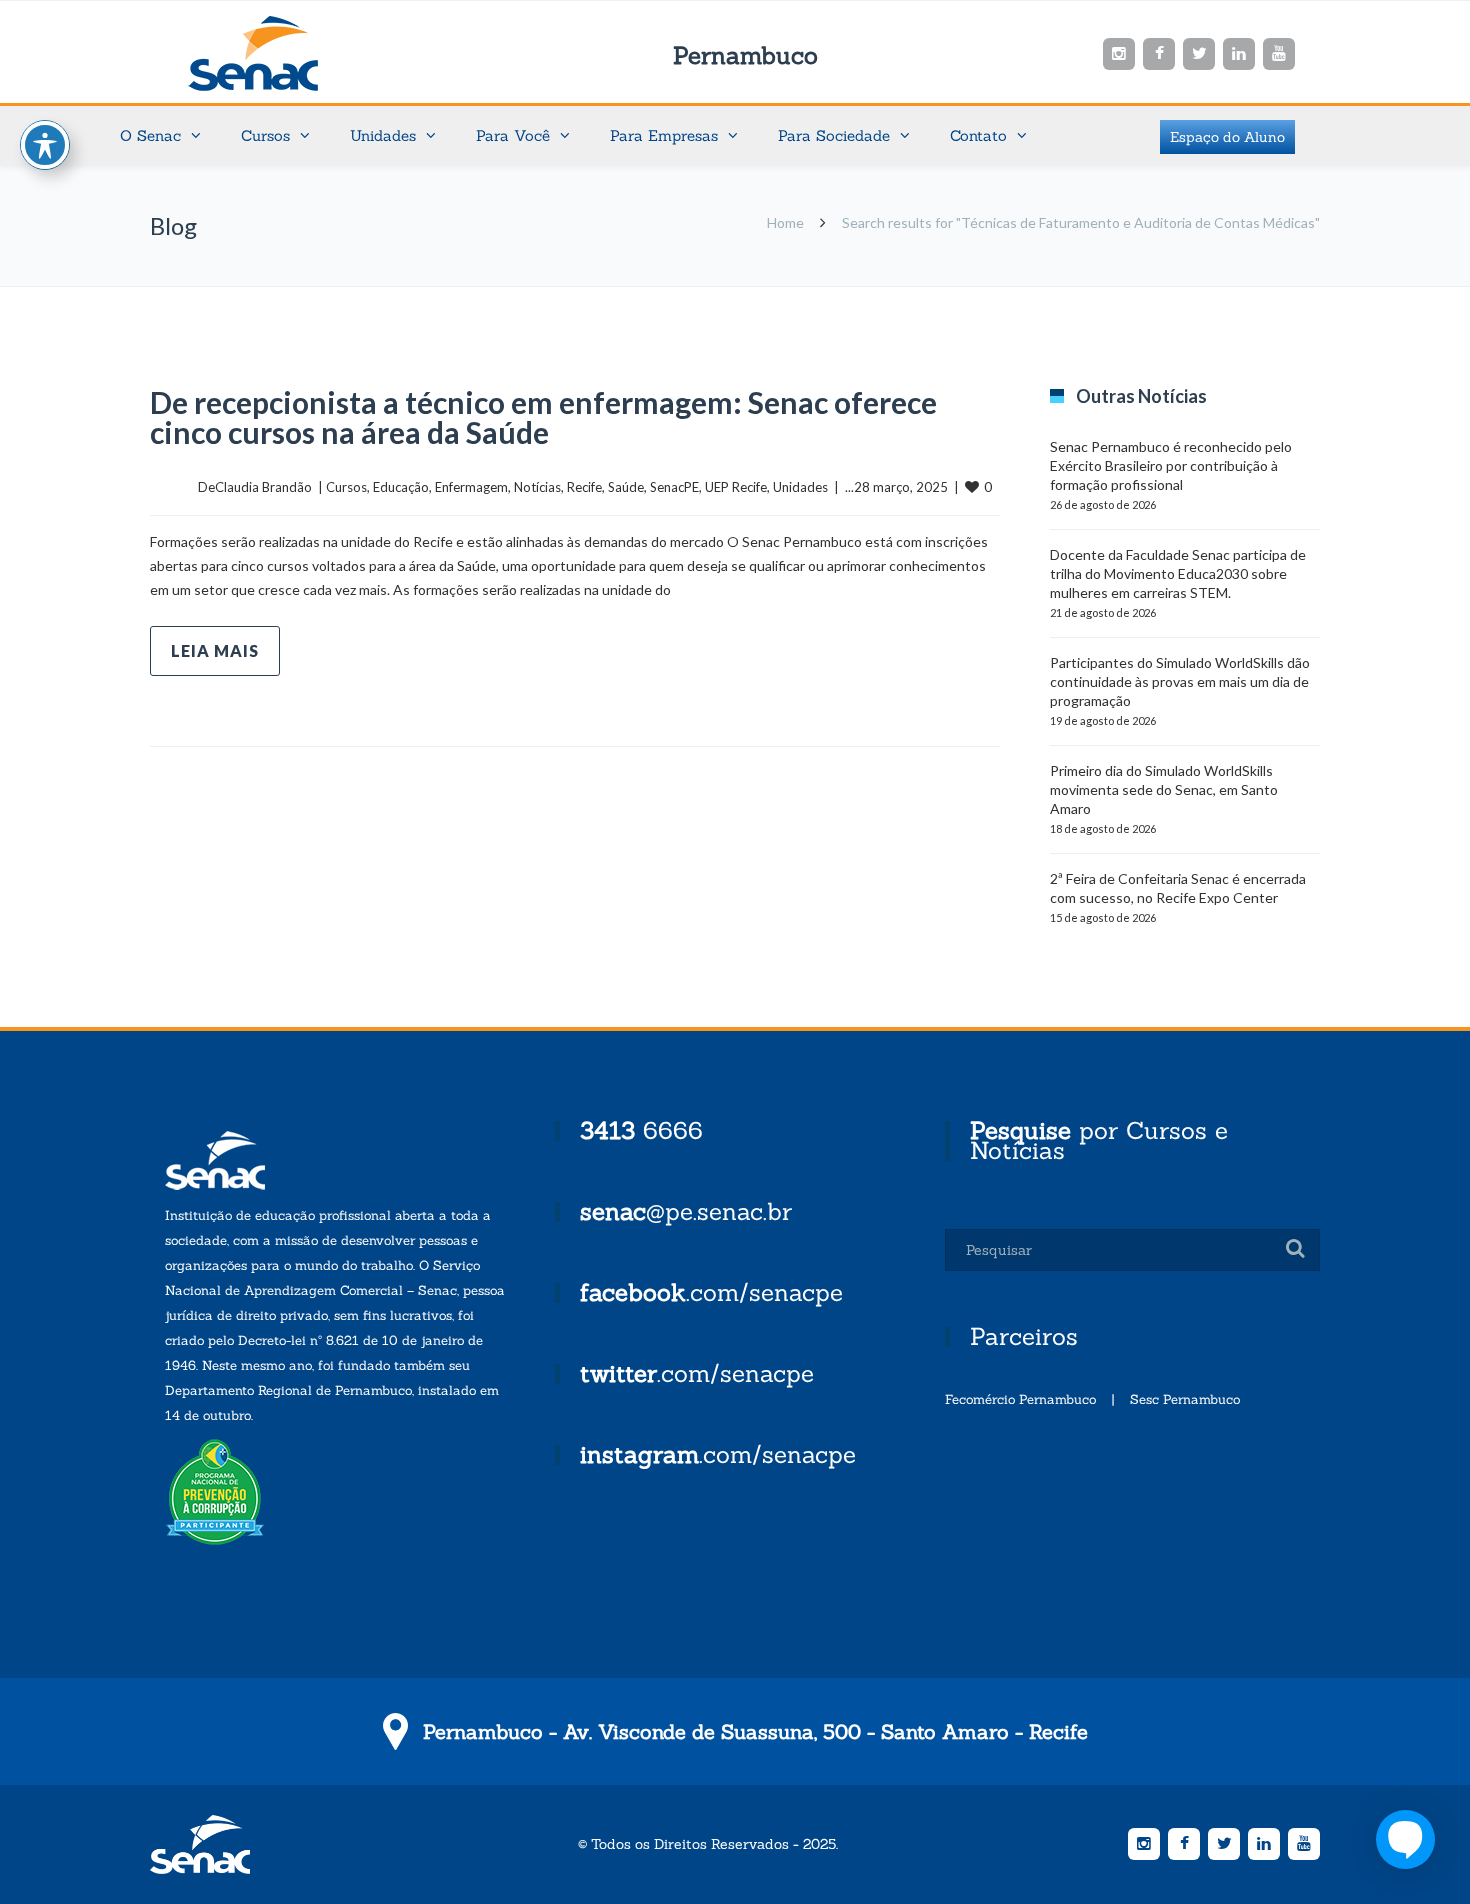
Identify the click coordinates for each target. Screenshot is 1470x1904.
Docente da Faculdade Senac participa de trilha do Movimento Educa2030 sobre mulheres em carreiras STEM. (1178, 573)
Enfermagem (471, 487)
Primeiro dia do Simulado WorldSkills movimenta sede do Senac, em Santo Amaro (1164, 789)
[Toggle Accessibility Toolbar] (45, 145)
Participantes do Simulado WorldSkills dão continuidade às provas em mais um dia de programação (1180, 681)
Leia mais (215, 650)
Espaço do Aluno (1227, 137)
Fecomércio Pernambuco (1020, 1399)
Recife (584, 487)
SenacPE (674, 487)
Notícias (537, 487)
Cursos (346, 487)
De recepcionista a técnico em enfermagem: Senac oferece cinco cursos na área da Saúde (543, 417)
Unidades (800, 487)
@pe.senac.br (686, 1211)
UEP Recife (736, 487)
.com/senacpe (711, 1292)
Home (785, 222)
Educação (401, 487)
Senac (285, 53)
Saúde (626, 487)
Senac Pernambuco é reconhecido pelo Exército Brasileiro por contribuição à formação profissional (1171, 465)
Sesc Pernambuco (1185, 1399)
